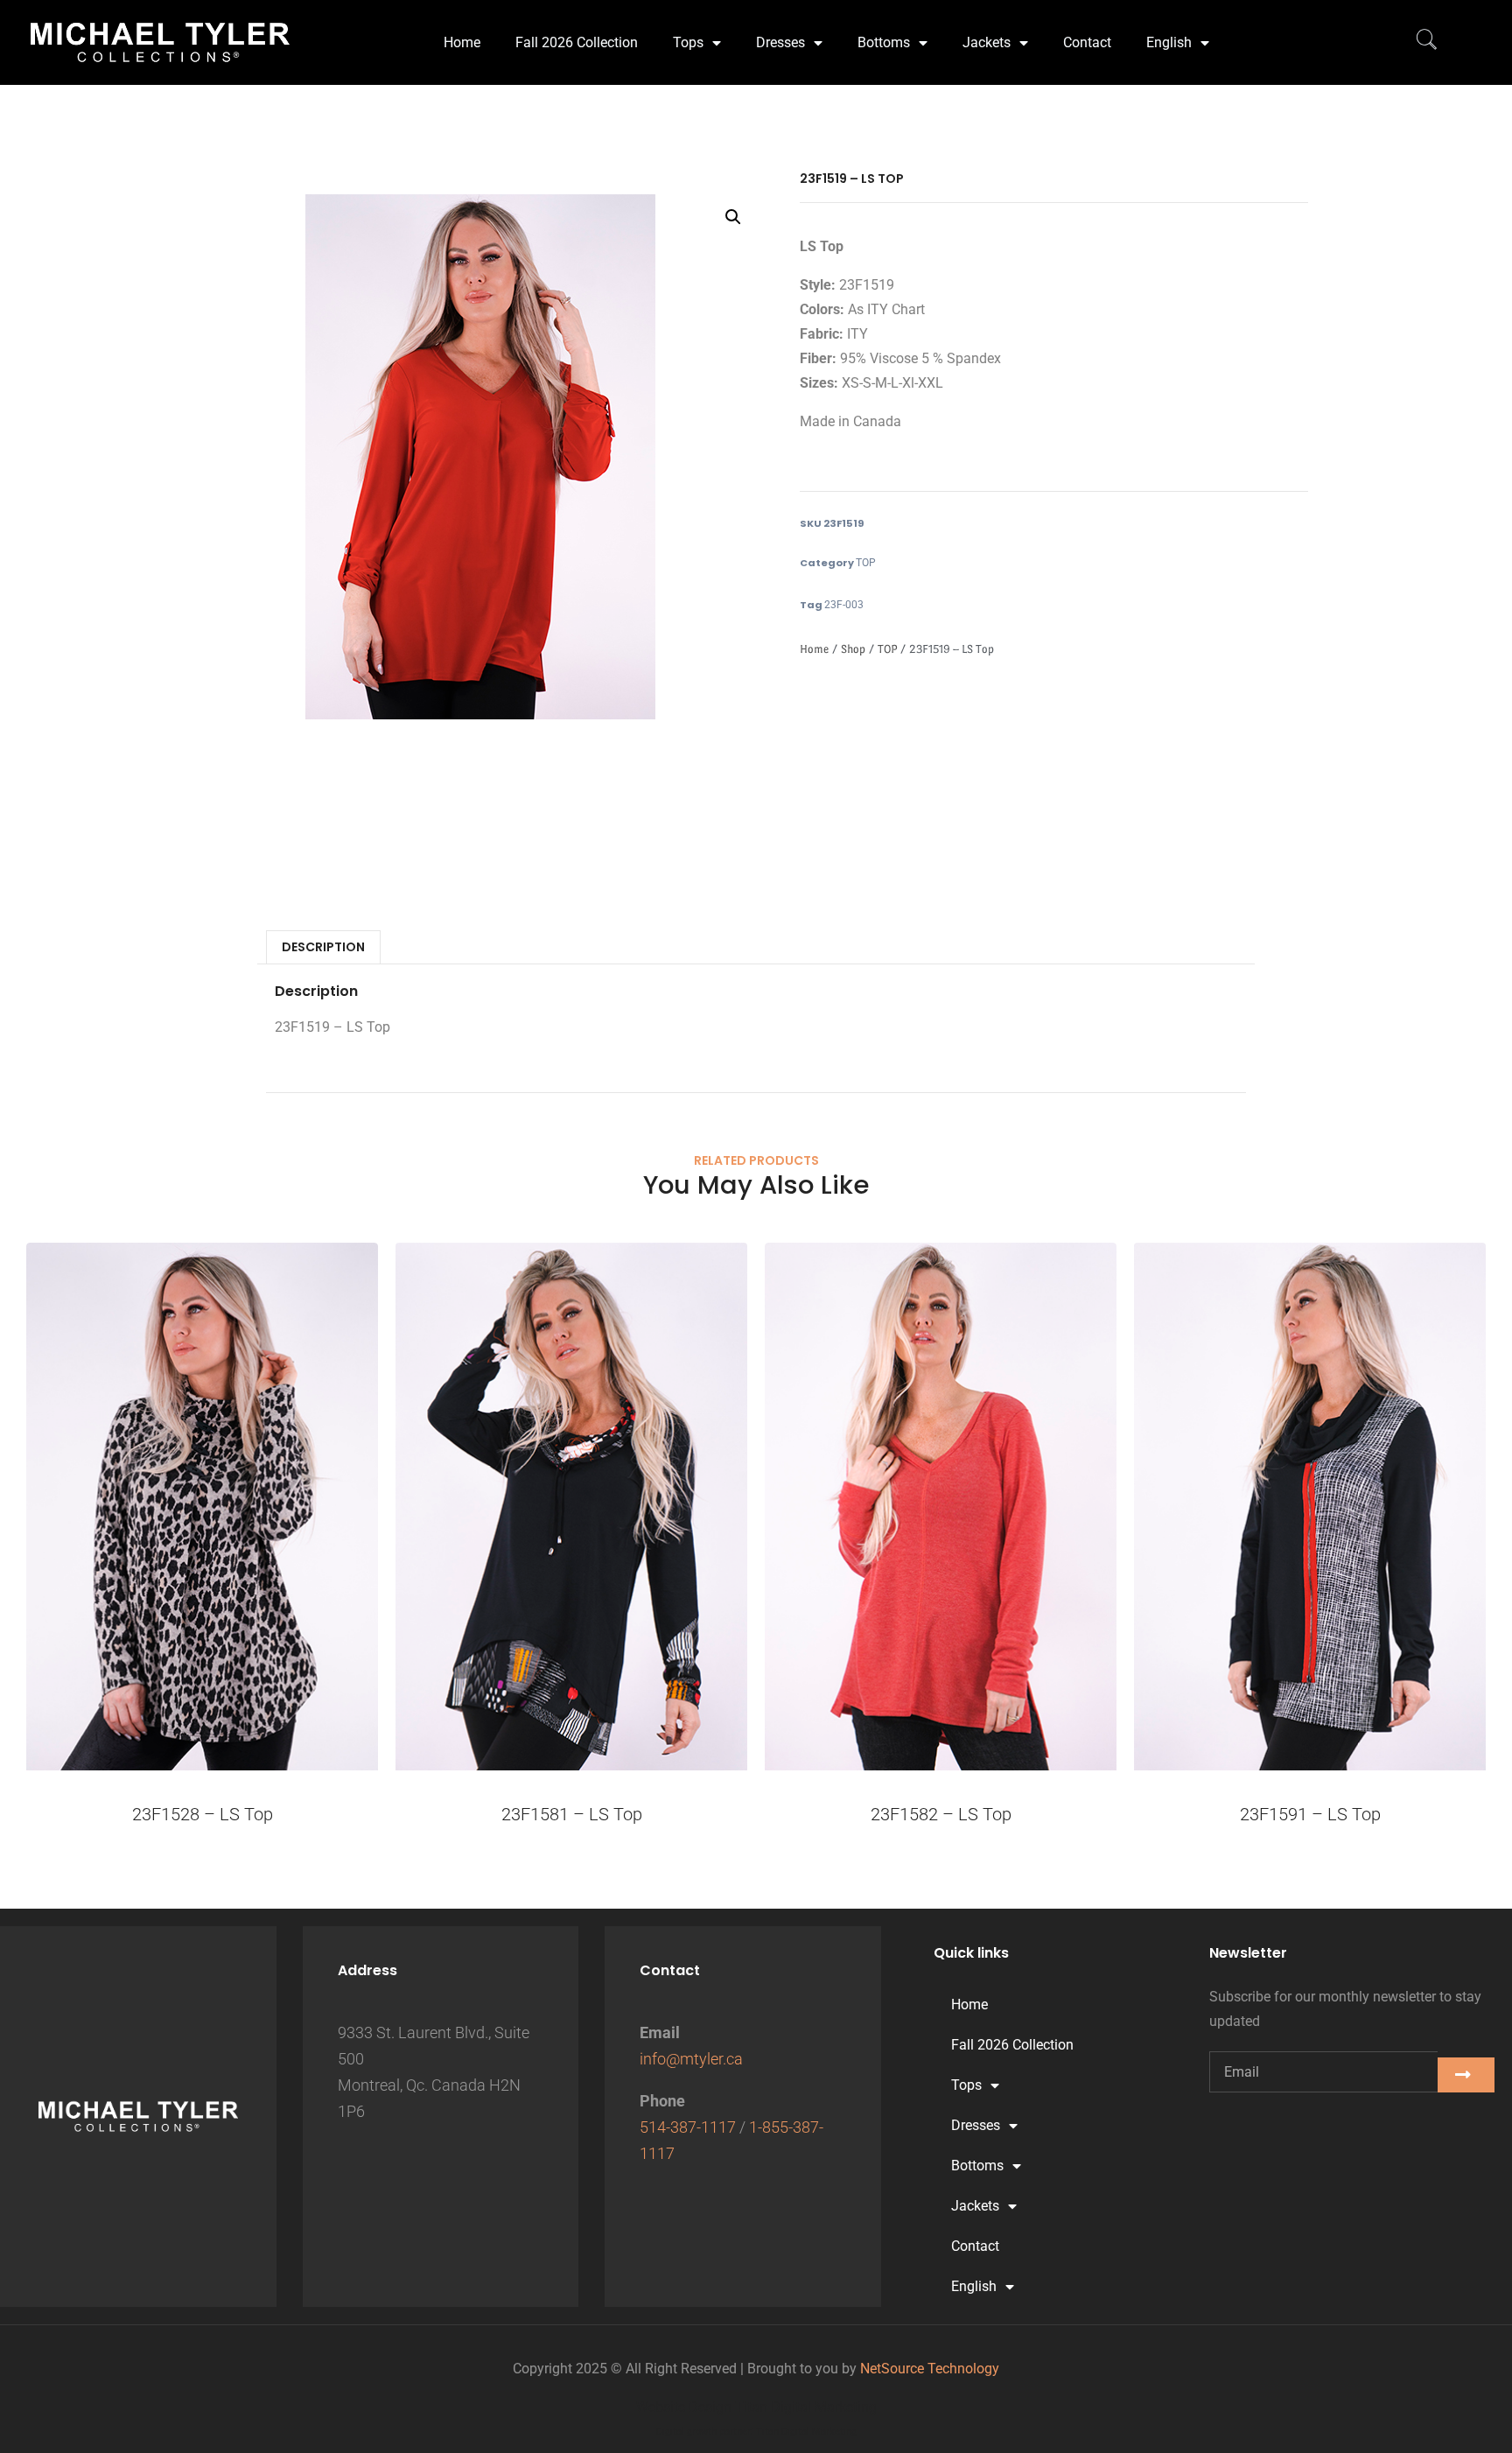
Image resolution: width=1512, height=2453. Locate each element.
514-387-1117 (688, 2127)
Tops (688, 42)
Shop (853, 649)
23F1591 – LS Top (1310, 1814)
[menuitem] (1178, 43)
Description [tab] (323, 947)
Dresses (780, 42)
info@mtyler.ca (691, 2059)
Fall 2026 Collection (577, 42)
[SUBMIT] (1466, 2075)
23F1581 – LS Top (572, 1814)
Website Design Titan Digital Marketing (756, 2407)
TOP (866, 563)
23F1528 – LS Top (203, 1814)
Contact (1087, 42)
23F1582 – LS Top (941, 1814)
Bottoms (884, 42)
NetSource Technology (930, 2369)
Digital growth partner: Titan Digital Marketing (756, 2432)
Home (462, 42)
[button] (733, 217)
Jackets (987, 42)
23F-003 (844, 605)
